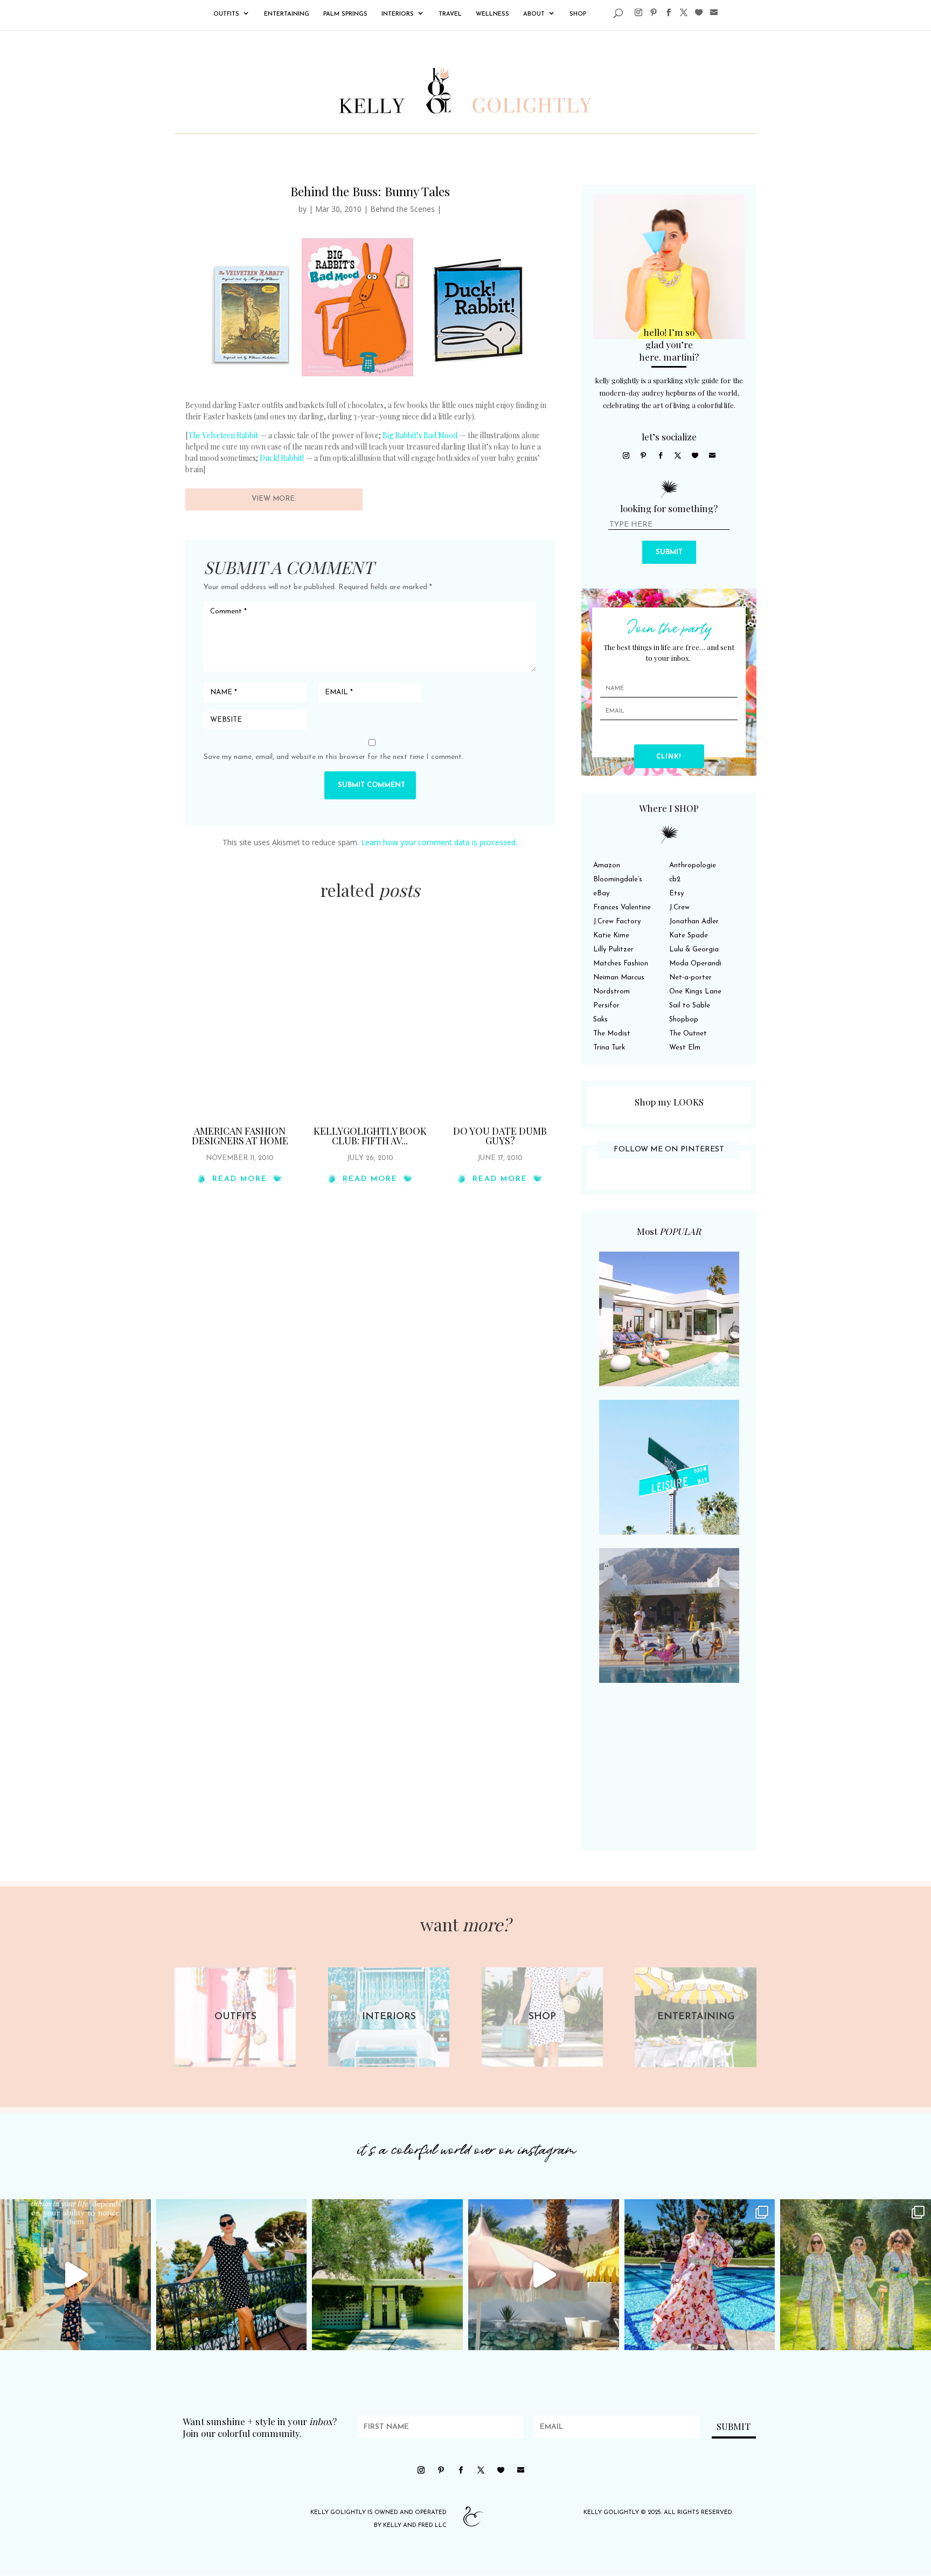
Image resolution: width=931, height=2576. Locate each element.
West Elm (685, 1048)
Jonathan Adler (694, 921)
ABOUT (534, 14)
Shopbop (684, 1020)
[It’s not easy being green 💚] (387, 2275)
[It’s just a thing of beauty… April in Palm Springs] (544, 2275)
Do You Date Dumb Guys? (500, 1136)
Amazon (607, 865)
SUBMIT (669, 552)
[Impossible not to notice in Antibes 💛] (75, 2275)
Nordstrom (612, 992)
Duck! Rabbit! (282, 458)
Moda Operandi (695, 964)
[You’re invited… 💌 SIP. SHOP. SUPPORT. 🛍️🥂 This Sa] (856, 2275)
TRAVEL (450, 14)
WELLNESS (492, 14)
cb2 (675, 879)
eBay (601, 893)
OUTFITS (226, 14)
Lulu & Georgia (694, 949)
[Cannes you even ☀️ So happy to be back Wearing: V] (232, 2275)
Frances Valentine (622, 907)
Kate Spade (689, 935)
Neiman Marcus (619, 978)
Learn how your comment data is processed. (439, 842)
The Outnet (688, 1034)
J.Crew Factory (617, 921)
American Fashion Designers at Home (240, 1136)
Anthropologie (693, 865)
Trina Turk (609, 1048)
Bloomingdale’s (618, 879)
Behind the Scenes (402, 209)
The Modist (612, 1034)
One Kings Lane (695, 992)
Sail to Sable (690, 1006)
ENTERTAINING (287, 14)
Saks (600, 1020)
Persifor (606, 1006)
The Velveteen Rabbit (223, 435)
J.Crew (679, 907)
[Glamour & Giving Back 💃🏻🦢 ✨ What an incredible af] (700, 2275)
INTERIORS (398, 14)
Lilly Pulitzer (613, 949)
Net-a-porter (690, 978)
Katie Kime (611, 935)
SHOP (578, 14)
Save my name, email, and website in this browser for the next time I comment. (334, 757)
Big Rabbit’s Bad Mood (420, 435)
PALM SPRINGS (345, 14)
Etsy (676, 893)
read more (240, 1179)
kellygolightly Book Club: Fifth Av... (370, 1136)
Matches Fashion (621, 964)
